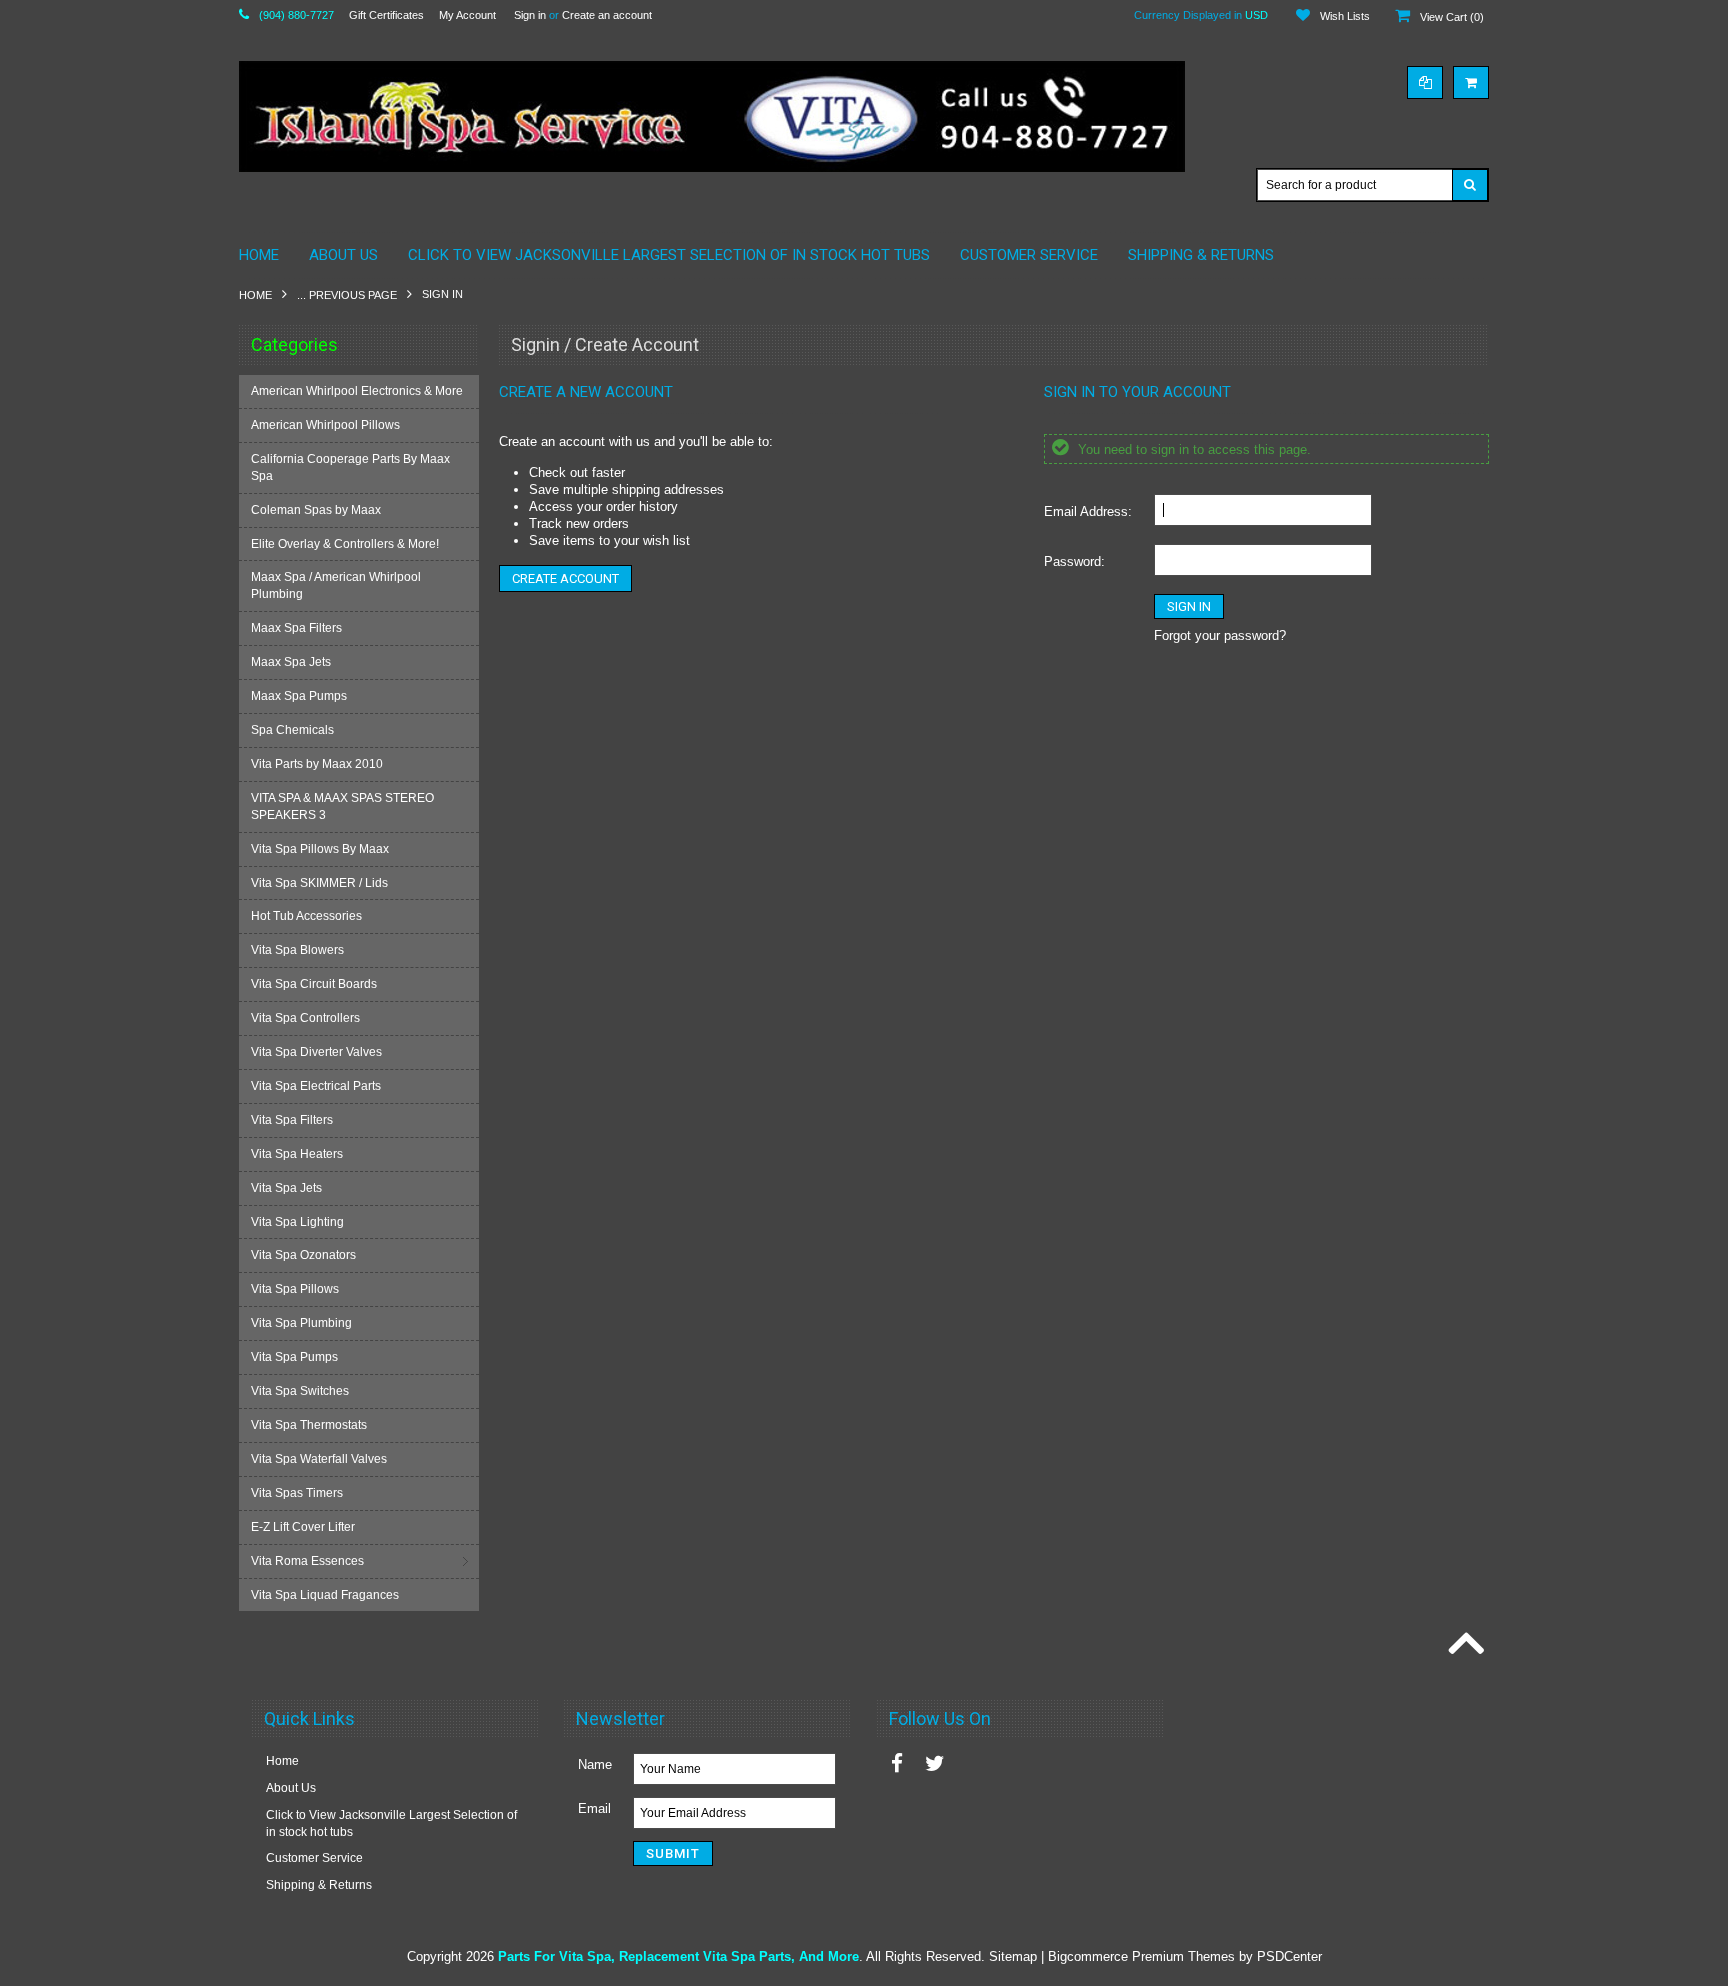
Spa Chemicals (292, 730)
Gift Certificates (386, 15)
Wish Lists (1345, 16)
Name (595, 1764)
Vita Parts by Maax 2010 (317, 764)
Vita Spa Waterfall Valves (319, 1459)
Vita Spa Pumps (294, 1357)
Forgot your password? (1220, 635)
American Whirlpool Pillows (325, 425)
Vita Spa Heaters (297, 1154)
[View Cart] (1471, 82)
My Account (467, 15)
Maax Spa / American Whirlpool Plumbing (336, 585)
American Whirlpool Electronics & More (357, 391)
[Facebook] (897, 1763)
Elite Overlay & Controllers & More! (345, 544)
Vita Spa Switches (300, 1391)
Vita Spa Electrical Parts (316, 1086)
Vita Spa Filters (292, 1120)
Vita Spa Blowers (297, 950)
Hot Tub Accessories (306, 916)
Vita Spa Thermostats (309, 1425)
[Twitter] (935, 1763)
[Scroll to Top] (1464, 1645)
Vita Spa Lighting (297, 1222)
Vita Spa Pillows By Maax (320, 849)
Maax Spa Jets (291, 662)
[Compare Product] (1425, 82)
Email (594, 1808)
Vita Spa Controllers (305, 1018)
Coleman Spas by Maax (316, 510)
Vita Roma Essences (307, 1561)
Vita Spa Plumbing (301, 1323)
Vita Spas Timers (297, 1493)
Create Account (565, 578)
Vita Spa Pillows (295, 1289)
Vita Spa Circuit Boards (314, 984)
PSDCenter (1289, 1956)
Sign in (530, 15)
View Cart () (1452, 17)
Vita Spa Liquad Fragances (325, 1595)
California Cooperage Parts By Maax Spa (350, 467)
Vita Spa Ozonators (303, 1255)
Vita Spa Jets (286, 1188)
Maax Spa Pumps (299, 696)
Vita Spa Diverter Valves (316, 1052)
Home (255, 295)
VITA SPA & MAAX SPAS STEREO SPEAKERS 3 (342, 806)
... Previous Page (347, 295)
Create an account (607, 15)
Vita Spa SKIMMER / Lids (319, 883)
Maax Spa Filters (296, 628)
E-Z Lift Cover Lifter (303, 1527)
